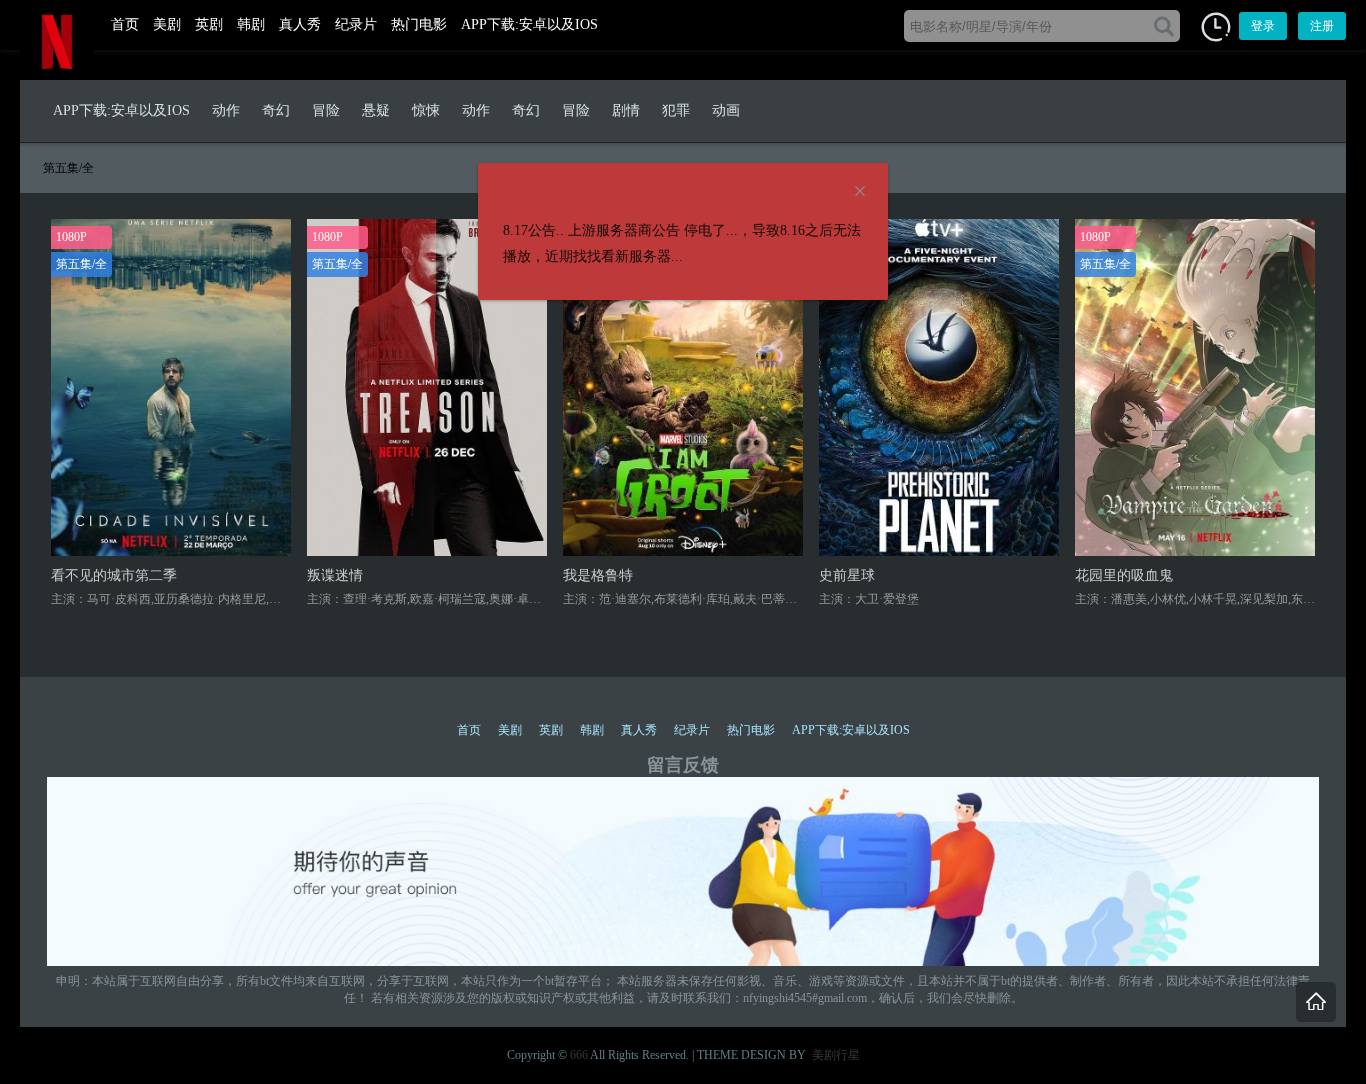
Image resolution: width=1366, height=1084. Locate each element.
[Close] (860, 192)
